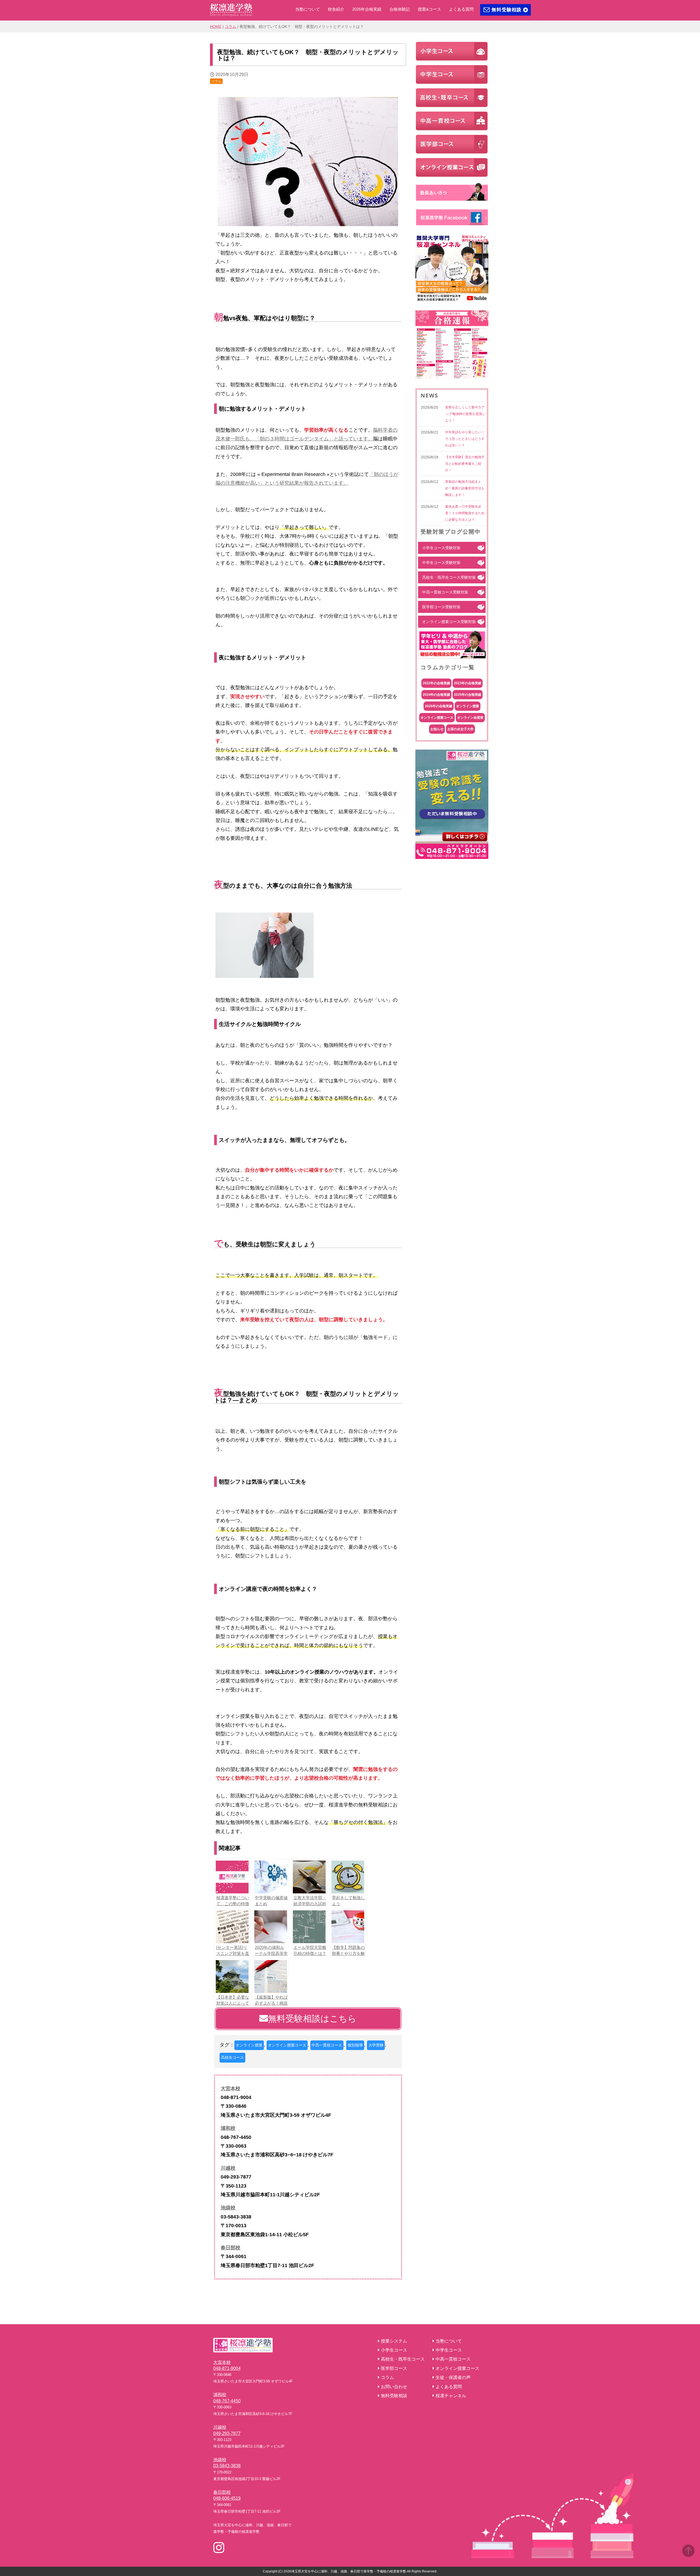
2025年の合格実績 (468, 695)
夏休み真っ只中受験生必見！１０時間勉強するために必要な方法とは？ (465, 513)
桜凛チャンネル (451, 2396)
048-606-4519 (227, 2498)
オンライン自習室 (470, 718)
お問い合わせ (394, 2387)
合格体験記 (400, 9)
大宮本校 (231, 2089)
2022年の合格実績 (436, 683)
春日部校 (231, 2248)
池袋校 (228, 2208)
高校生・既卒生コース (403, 2359)
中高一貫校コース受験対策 (445, 592)
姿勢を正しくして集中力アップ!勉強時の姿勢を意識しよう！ (465, 414)
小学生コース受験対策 (441, 548)
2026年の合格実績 (439, 706)
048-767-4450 (227, 2401)
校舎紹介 (336, 9)
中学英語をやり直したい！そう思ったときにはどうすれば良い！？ (465, 439)
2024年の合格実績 (436, 695)
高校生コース (232, 2057)
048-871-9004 (227, 2368)
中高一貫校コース (327, 2045)
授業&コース (429, 9)
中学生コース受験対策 (441, 563)
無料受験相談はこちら (312, 2019)
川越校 (228, 2168)
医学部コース (394, 2368)
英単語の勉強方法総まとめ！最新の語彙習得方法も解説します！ (465, 488)
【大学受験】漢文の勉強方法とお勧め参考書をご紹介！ (465, 464)
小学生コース (394, 2350)
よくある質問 (461, 9)
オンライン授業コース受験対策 (449, 622)
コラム (231, 27)
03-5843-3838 (227, 2466)
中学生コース (449, 2350)
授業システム (394, 2341)
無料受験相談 (394, 2396)
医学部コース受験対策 (441, 607)
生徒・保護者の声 (453, 2377)
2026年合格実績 (367, 9)
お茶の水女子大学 (460, 729)
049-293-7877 (227, 2433)
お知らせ (437, 729)
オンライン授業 (249, 2045)
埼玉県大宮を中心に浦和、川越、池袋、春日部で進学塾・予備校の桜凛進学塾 (349, 2571)
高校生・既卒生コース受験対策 (449, 577)
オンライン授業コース (287, 2045)
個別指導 (355, 2045)
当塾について (308, 9)
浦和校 (228, 2128)
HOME (216, 27)
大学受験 (376, 2045)
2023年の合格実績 (468, 683)
